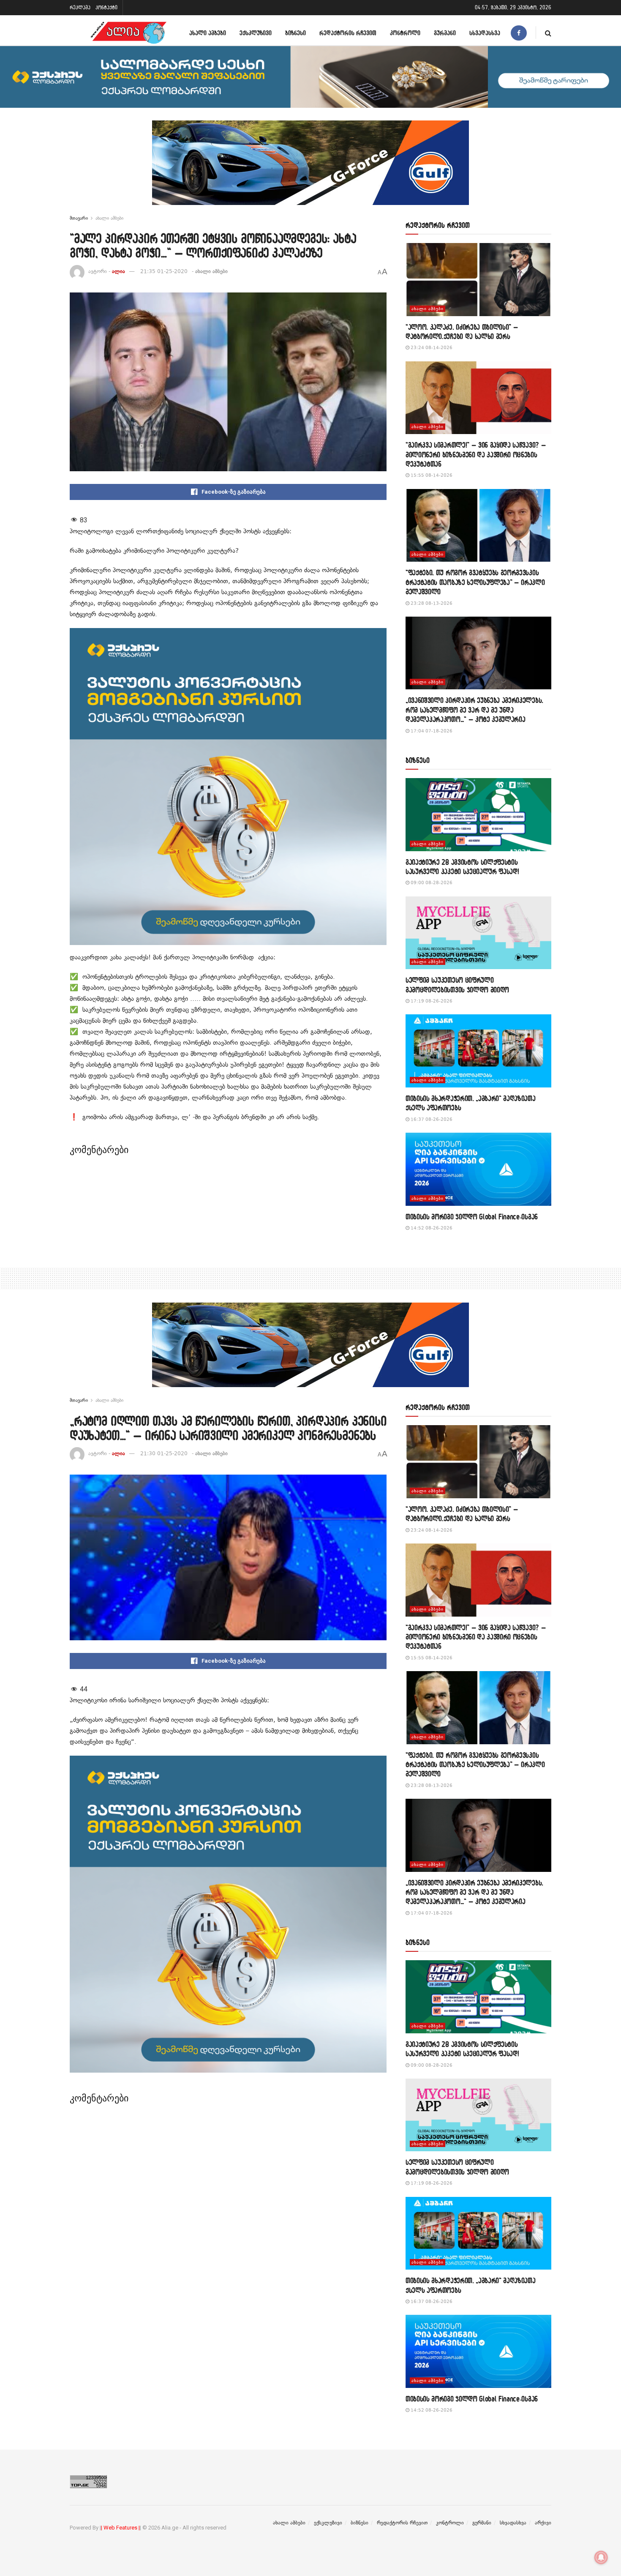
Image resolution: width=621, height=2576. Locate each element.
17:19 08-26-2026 (431, 1001)
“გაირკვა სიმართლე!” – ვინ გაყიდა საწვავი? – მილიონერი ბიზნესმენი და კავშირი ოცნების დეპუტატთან (476, 454)
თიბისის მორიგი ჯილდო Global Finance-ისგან (472, 1217)
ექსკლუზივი (256, 33)
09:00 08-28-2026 (431, 883)
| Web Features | (120, 2528)
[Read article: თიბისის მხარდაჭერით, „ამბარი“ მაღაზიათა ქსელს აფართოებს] (478, 1051)
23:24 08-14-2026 (431, 348)
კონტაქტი (106, 7)
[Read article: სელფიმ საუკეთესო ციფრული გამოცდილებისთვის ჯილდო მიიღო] (478, 933)
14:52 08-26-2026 (431, 1228)
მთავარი (79, 218)
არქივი (543, 2523)
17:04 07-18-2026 (431, 731)
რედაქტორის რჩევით (348, 33)
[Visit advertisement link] (310, 169)
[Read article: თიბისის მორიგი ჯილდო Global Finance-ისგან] (478, 1169)
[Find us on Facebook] (519, 33)
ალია (118, 271)
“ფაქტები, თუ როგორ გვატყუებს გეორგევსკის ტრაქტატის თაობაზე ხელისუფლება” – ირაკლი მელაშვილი (475, 582)
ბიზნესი (296, 33)
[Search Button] (548, 33)
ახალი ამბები (208, 33)
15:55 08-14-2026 (431, 475)
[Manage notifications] (601, 2557)
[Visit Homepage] (128, 33)
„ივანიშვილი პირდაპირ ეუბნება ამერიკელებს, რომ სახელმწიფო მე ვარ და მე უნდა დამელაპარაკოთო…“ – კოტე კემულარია (474, 710)
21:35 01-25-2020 (164, 271)
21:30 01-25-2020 (164, 1453)
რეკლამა (80, 7)
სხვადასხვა (485, 33)
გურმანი (445, 33)
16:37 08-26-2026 (431, 1119)
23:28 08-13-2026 (431, 603)
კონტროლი (405, 33)
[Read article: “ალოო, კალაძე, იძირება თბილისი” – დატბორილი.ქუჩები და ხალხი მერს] (478, 280)
